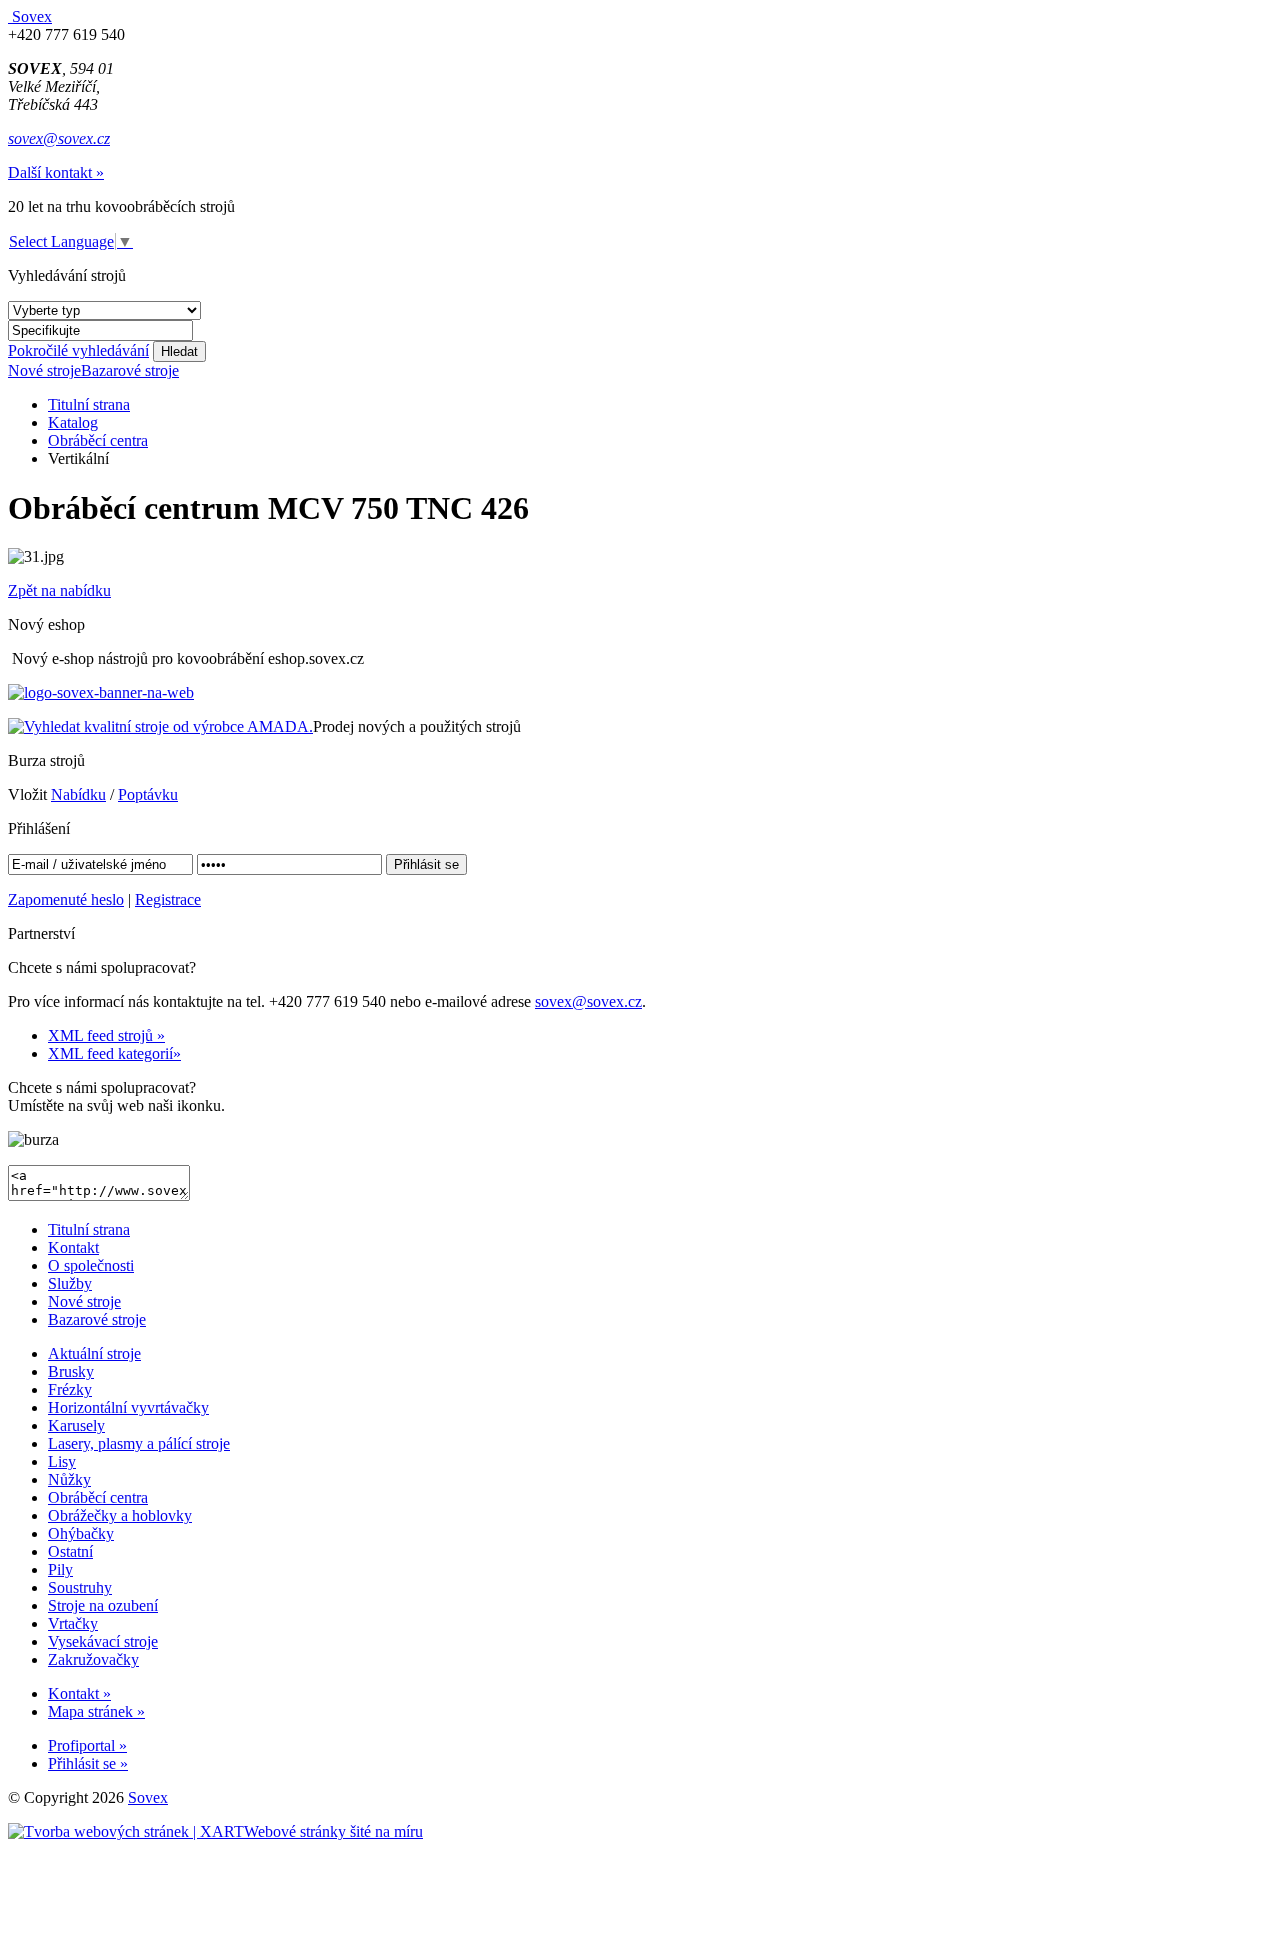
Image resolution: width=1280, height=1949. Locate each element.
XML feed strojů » (106, 1035)
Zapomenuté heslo (66, 899)
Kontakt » (79, 1693)
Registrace (168, 899)
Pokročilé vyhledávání (78, 350)
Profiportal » (87, 1745)
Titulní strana (89, 404)
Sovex (148, 1797)
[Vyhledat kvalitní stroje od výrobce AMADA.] (160, 726)
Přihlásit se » (88, 1763)
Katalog (73, 422)
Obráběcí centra (98, 440)
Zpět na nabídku (59, 590)
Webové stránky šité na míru (333, 1831)
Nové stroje (44, 370)
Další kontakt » (56, 172)
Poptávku (148, 794)
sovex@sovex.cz (59, 138)
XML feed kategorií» (114, 1053)
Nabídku (78, 794)
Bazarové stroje (130, 370)
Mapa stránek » (96, 1711)
